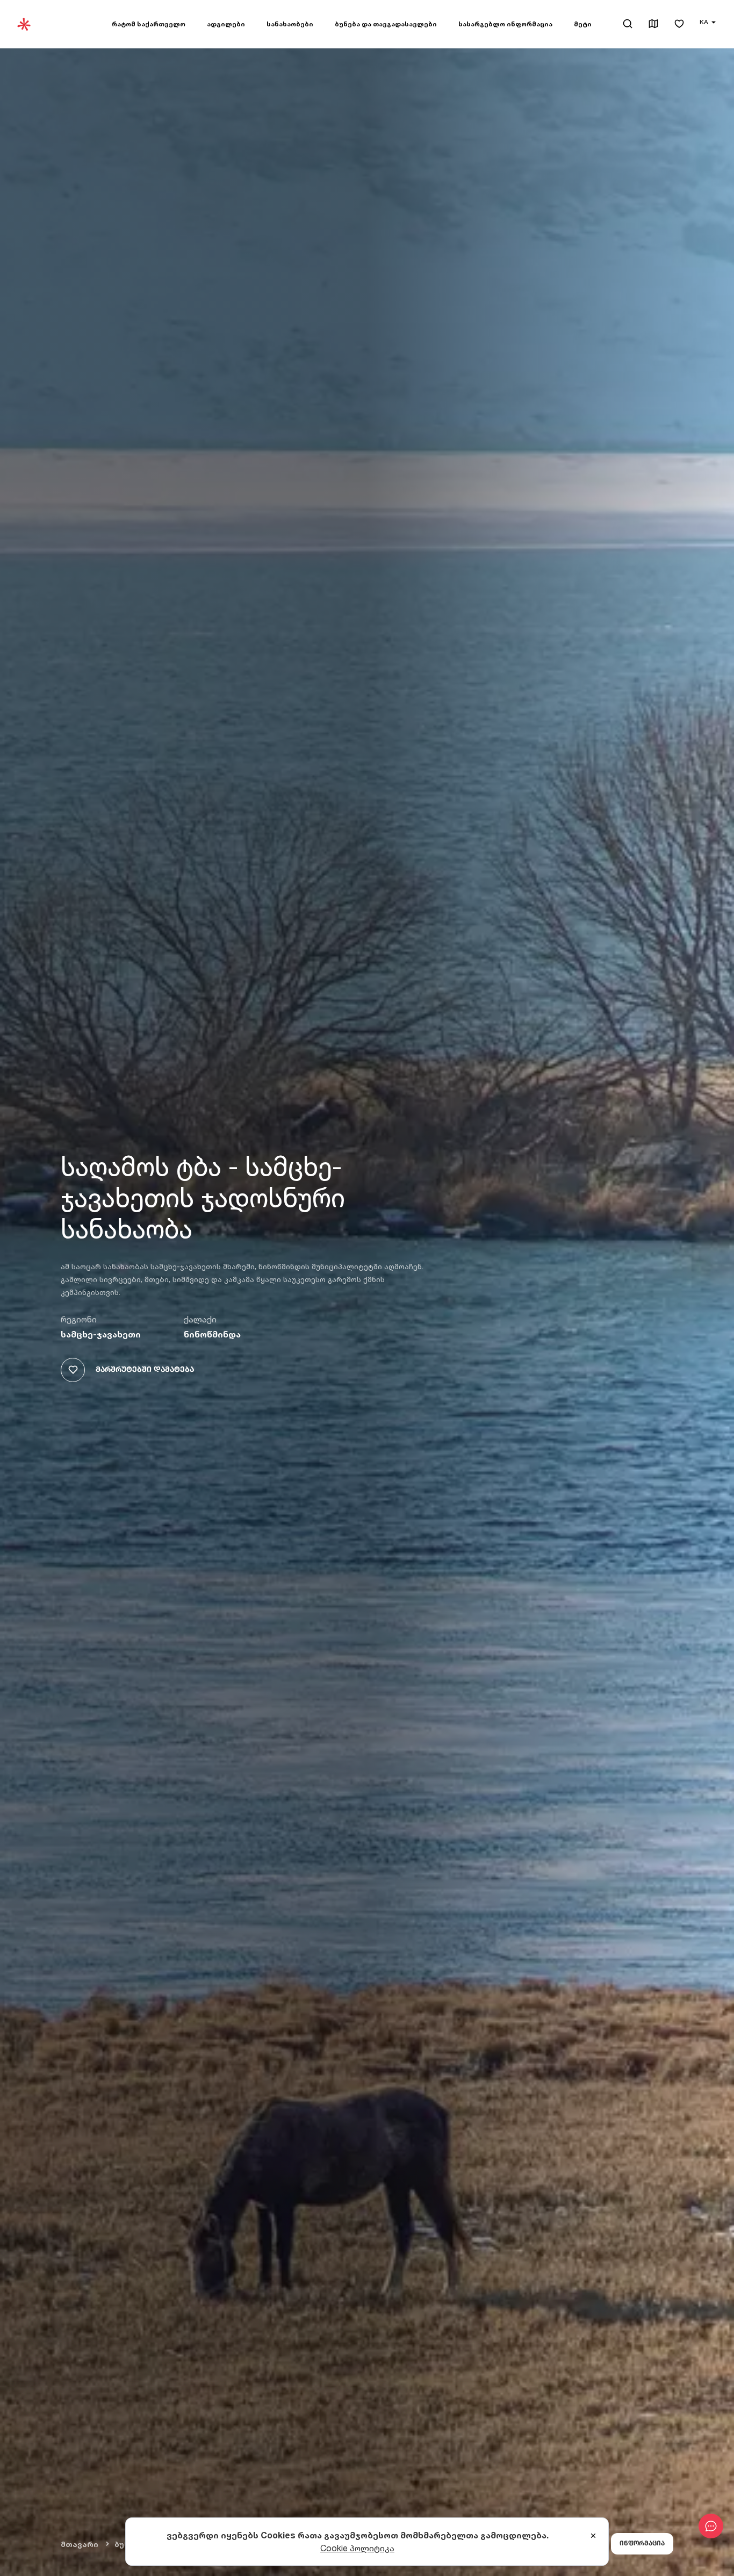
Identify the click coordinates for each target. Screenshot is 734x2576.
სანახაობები (290, 24)
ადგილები (226, 24)
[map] (653, 24)
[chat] (711, 2526)
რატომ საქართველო (149, 24)
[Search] (628, 24)
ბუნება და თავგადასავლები (386, 24)
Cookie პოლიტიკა (357, 2548)
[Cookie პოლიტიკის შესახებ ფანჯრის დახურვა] (593, 2536)
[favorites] (679, 24)
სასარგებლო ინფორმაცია (505, 24)
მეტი (583, 24)
